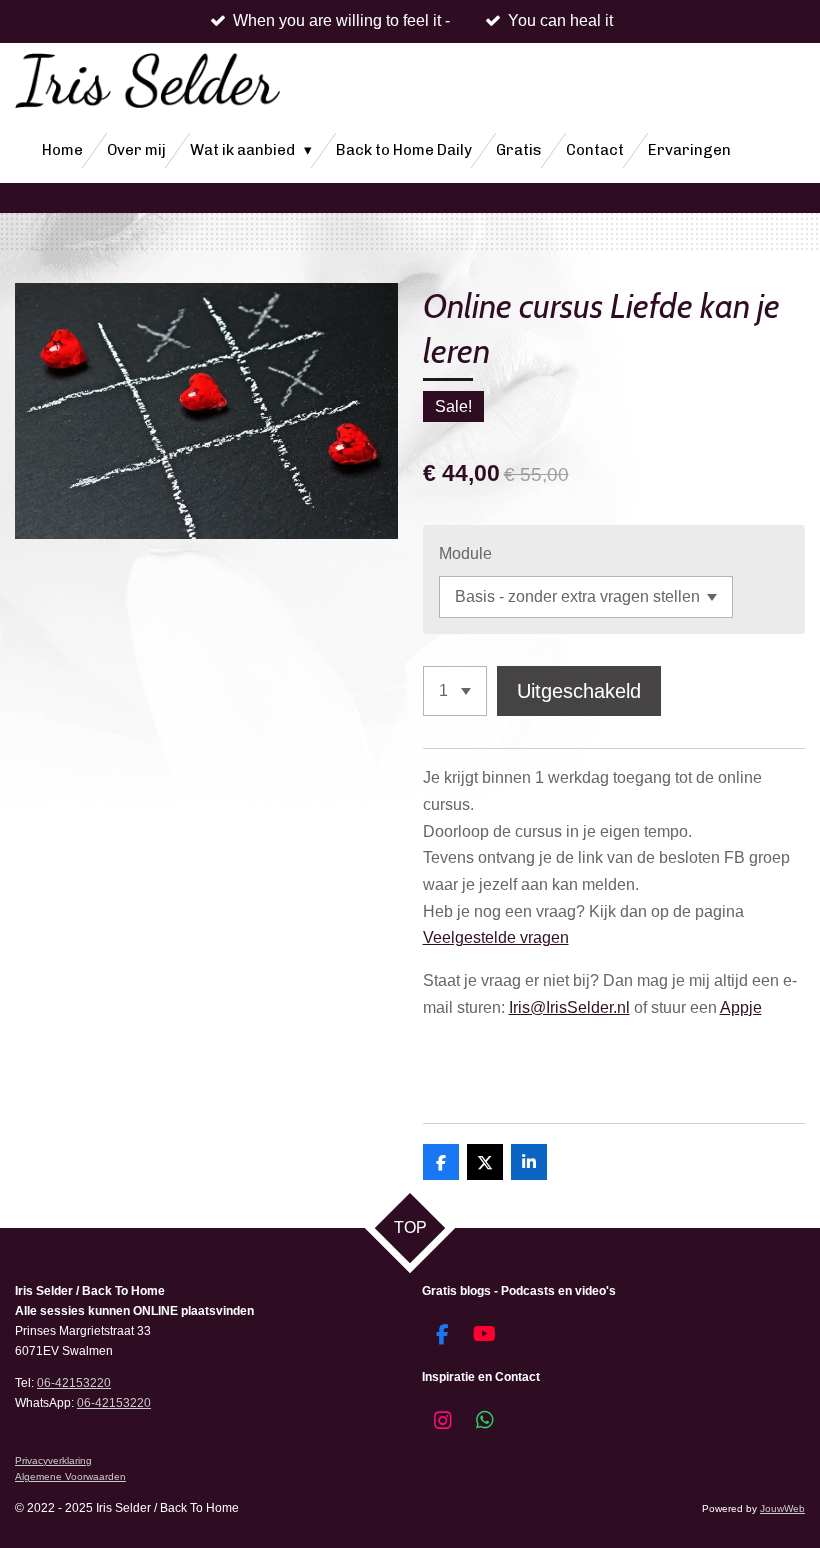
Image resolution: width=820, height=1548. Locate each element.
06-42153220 (74, 1383)
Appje (741, 1007)
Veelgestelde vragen (496, 937)
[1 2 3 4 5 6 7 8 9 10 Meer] (455, 691)
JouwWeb (782, 1508)
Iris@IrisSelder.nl (569, 1007)
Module (465, 553)
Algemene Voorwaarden (70, 1476)
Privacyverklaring (53, 1460)
